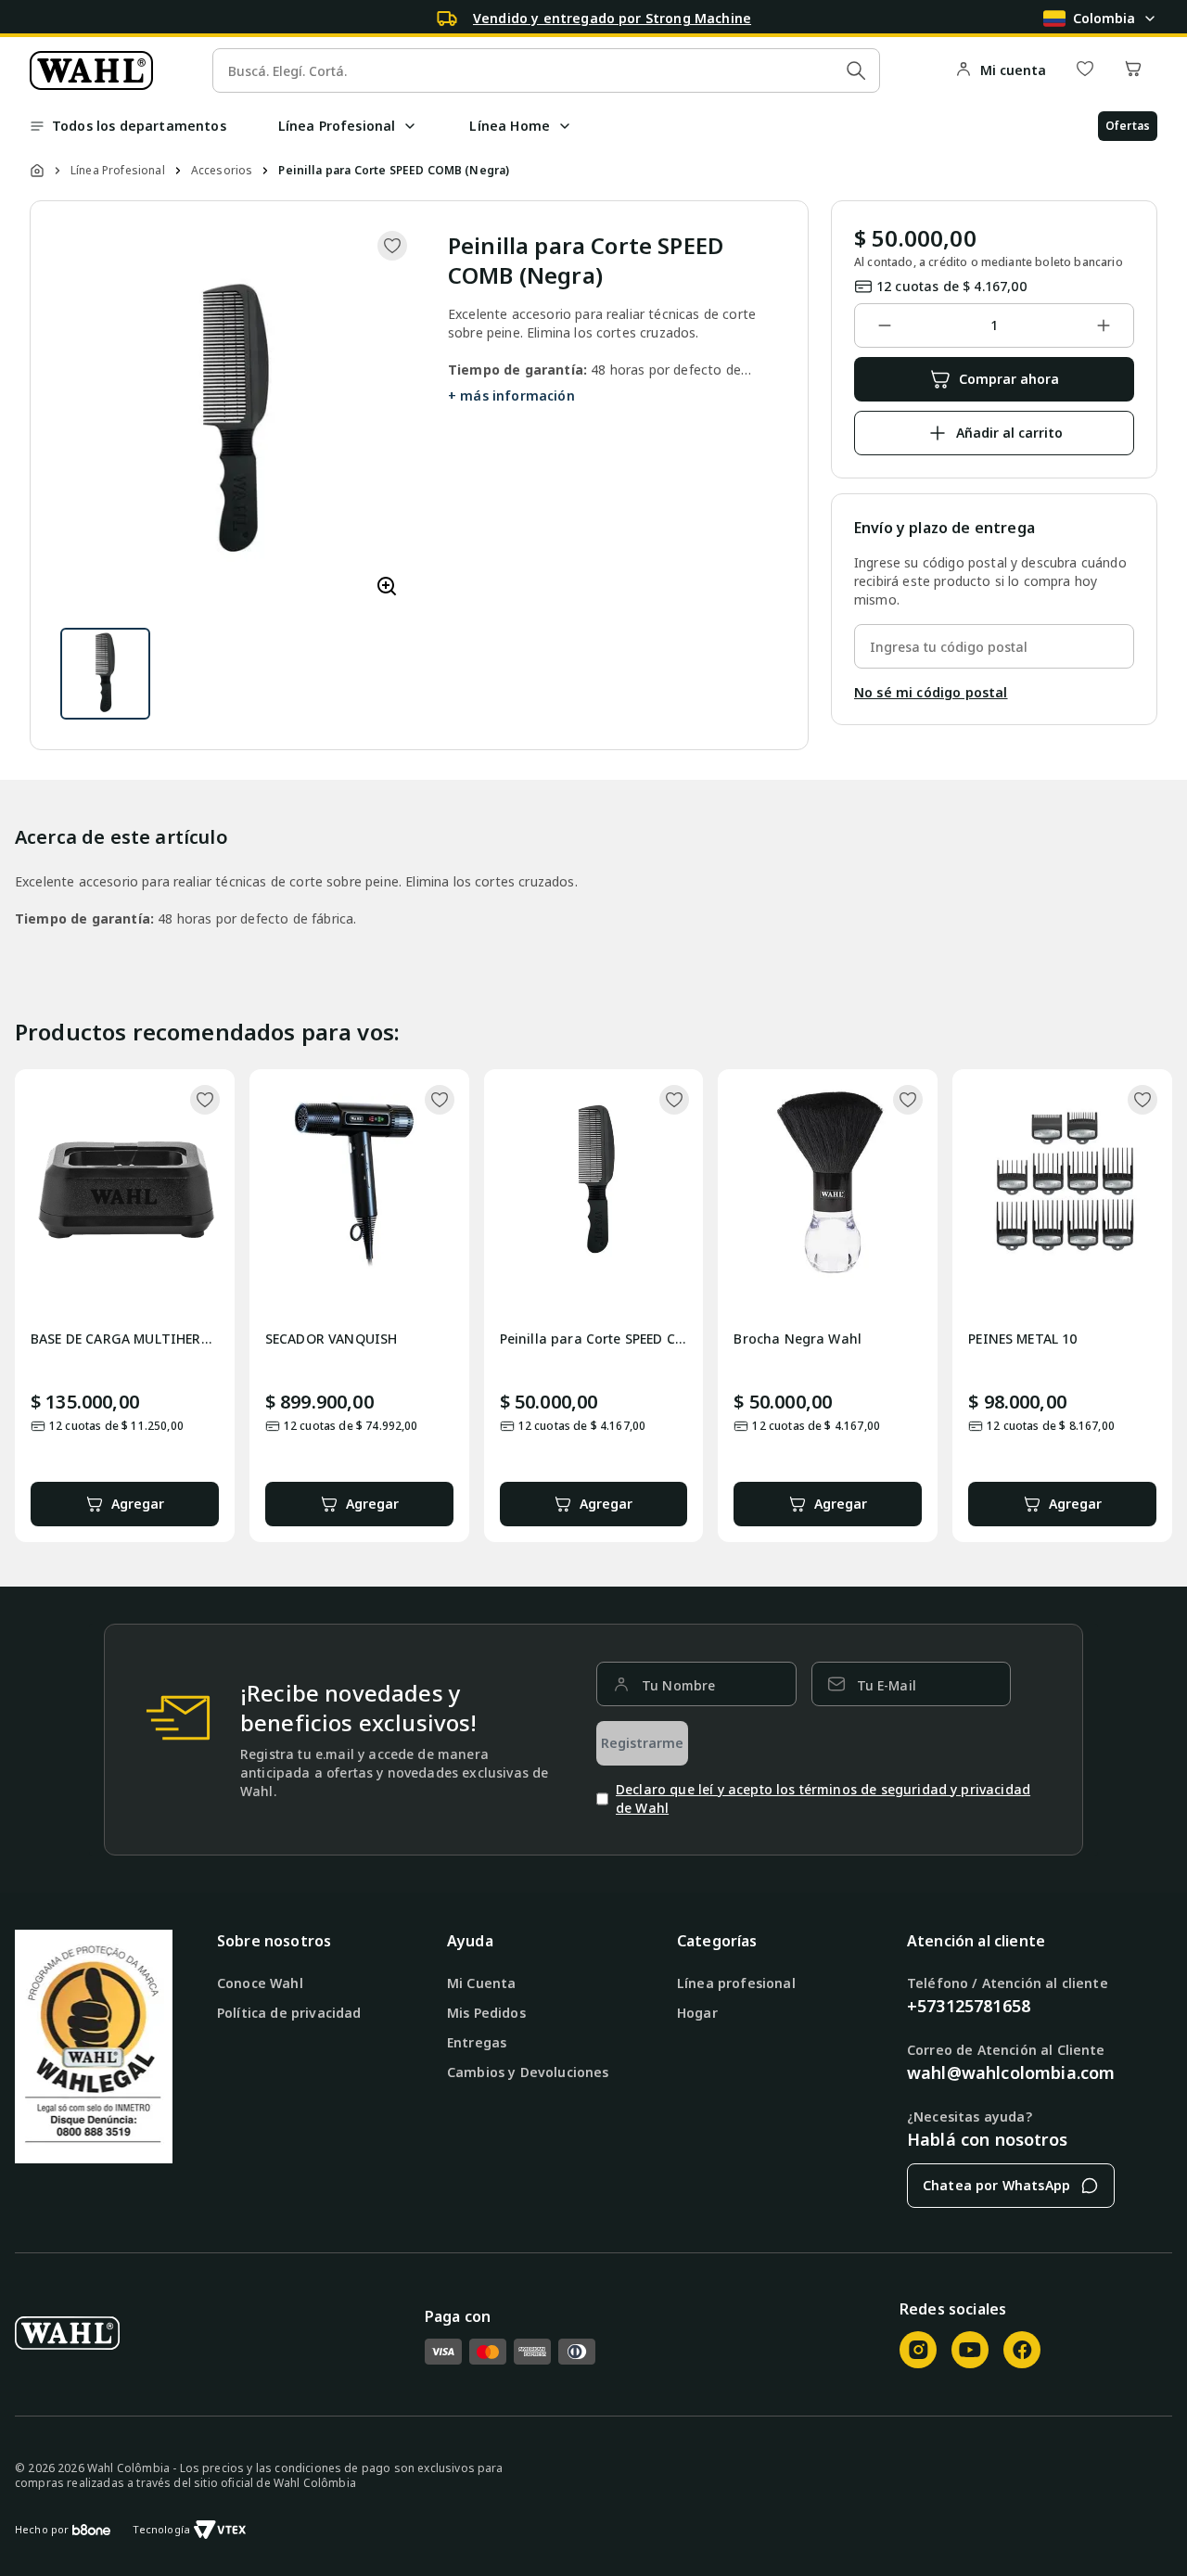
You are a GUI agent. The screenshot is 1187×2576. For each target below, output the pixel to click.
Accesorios (222, 171)
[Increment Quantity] (1104, 325)
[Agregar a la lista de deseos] (392, 246)
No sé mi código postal (931, 692)
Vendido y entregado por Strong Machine (612, 18)
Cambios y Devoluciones (528, 2072)
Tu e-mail (887, 1685)
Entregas (477, 2042)
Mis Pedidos (486, 2013)
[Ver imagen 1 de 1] (105, 674)
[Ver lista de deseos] (1085, 70)
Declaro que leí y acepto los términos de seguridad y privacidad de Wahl (823, 1798)
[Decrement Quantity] (885, 325)
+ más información (511, 395)
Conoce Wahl (260, 1983)
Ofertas (1128, 126)
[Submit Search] (856, 70)
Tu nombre (678, 1685)
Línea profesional (736, 1983)
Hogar (697, 2013)
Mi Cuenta (481, 1983)
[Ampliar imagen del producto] (387, 587)
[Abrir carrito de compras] (1133, 70)
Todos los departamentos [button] (139, 126)
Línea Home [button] (510, 126)
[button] (410, 126)
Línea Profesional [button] (337, 126)
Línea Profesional (118, 171)
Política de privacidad (289, 2013)
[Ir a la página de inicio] (91, 70)
